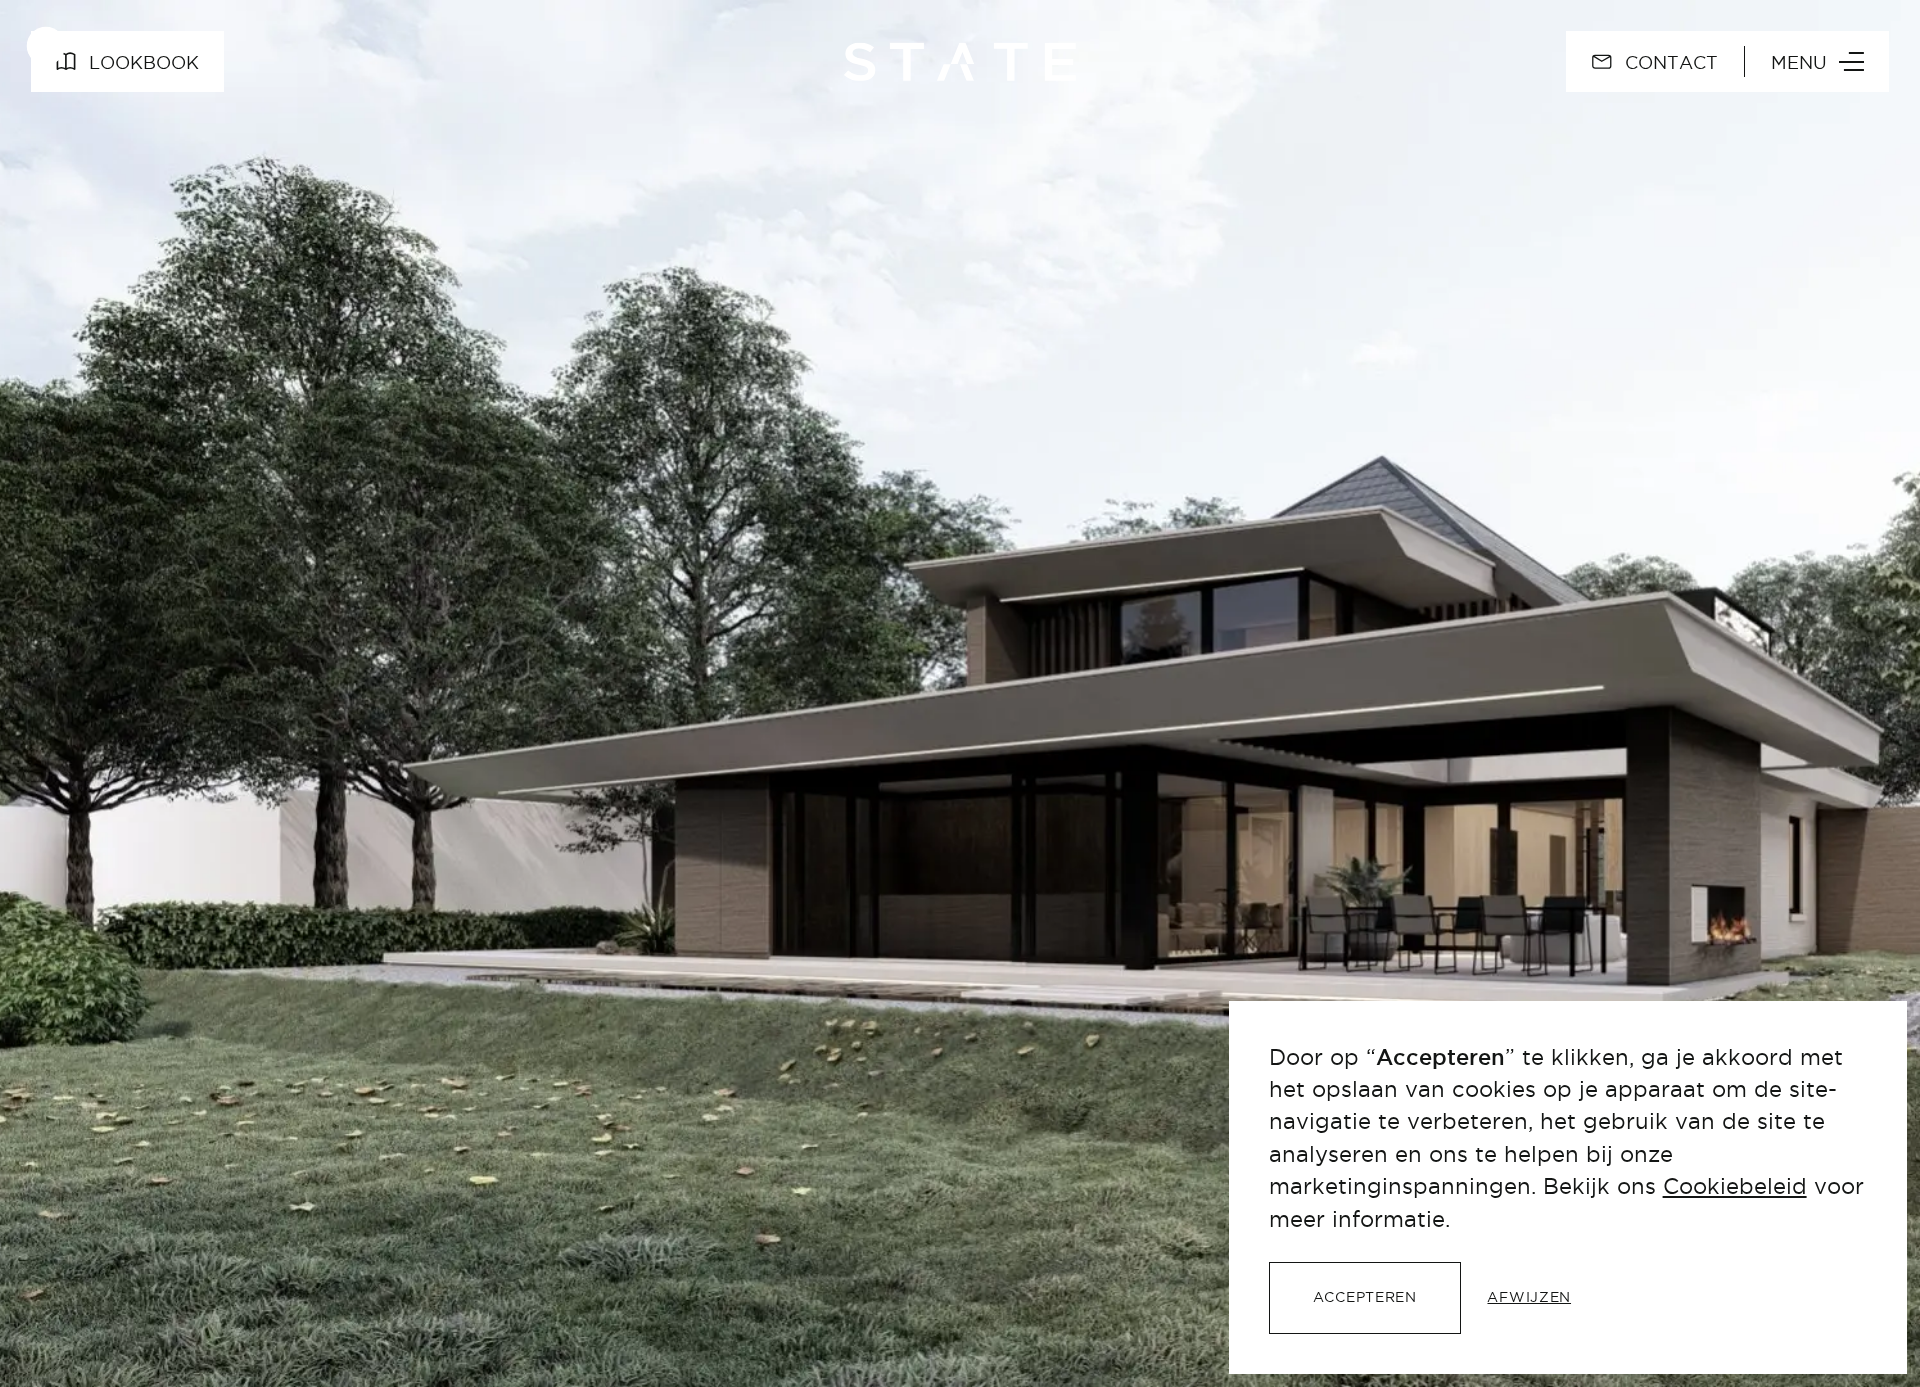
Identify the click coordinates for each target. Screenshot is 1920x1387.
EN (1504, 62)
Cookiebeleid (1735, 1186)
